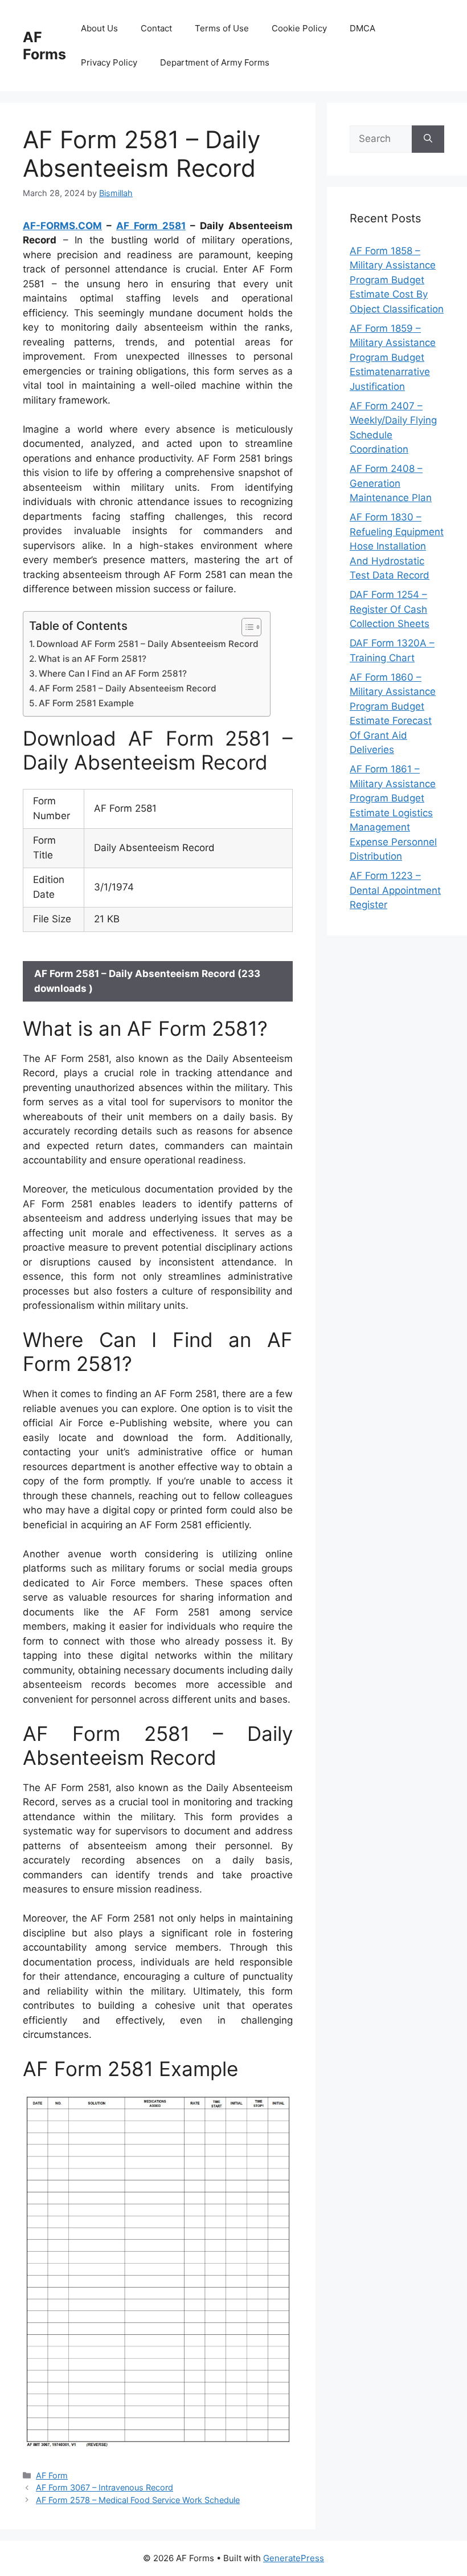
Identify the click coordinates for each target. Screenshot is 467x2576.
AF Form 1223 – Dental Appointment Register (395, 890)
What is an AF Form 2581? (92, 659)
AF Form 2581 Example (86, 703)
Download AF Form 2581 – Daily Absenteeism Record (148, 644)
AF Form (52, 2475)
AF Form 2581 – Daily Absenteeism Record (128, 688)
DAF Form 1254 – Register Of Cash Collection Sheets (390, 609)
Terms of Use (222, 28)
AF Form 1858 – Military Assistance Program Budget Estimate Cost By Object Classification (397, 280)
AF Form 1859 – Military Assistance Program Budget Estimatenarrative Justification (393, 357)
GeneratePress (294, 2558)
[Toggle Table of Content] (246, 627)
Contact (156, 28)
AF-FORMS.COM (62, 226)
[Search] (428, 139)
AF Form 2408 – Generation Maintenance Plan (391, 483)
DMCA (362, 28)
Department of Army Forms (215, 62)
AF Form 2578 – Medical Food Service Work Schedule (138, 2500)
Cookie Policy (299, 28)
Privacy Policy (109, 62)
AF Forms (44, 46)
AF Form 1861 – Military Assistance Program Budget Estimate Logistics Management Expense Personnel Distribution (393, 813)
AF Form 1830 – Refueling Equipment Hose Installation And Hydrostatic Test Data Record (397, 546)
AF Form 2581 (151, 226)
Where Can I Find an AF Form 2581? (113, 673)
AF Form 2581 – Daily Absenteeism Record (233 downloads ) (147, 981)
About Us (99, 28)
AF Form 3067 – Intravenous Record (105, 2487)
